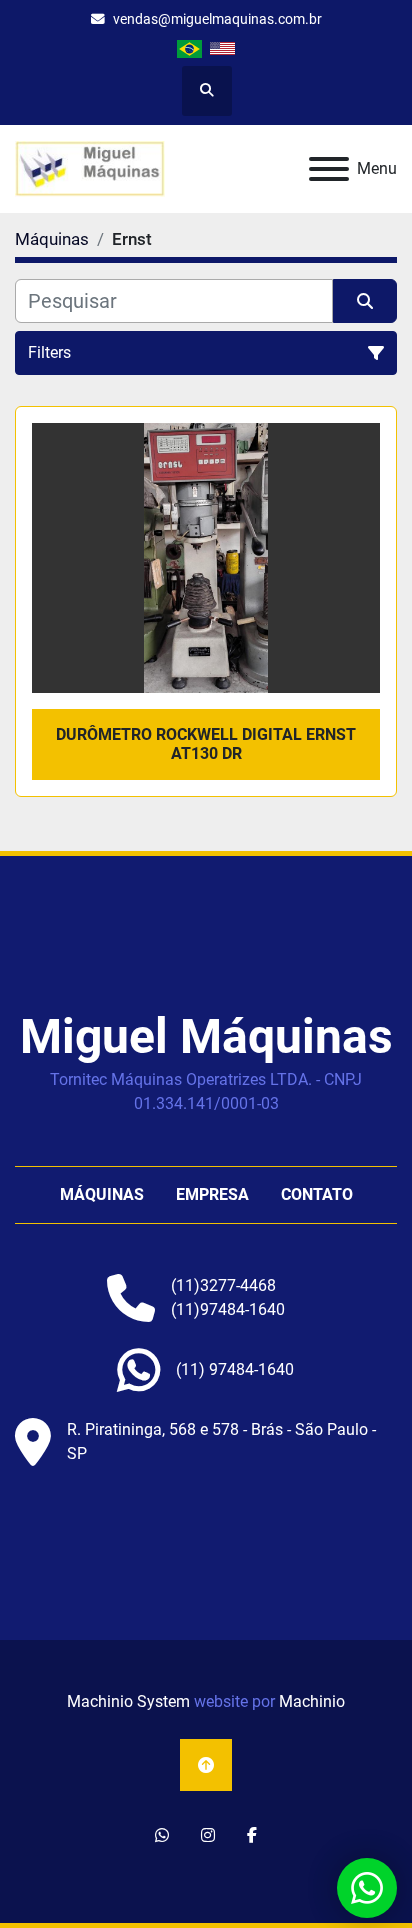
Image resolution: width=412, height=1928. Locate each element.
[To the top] (206, 1765)
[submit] (365, 301)
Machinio (312, 1701)
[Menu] (329, 169)
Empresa (212, 1194)
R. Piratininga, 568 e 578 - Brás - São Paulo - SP (221, 1441)
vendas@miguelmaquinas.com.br (217, 19)
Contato (317, 1194)
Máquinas (102, 1194)
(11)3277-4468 (223, 1285)
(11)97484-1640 (228, 1309)
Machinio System (128, 1701)
